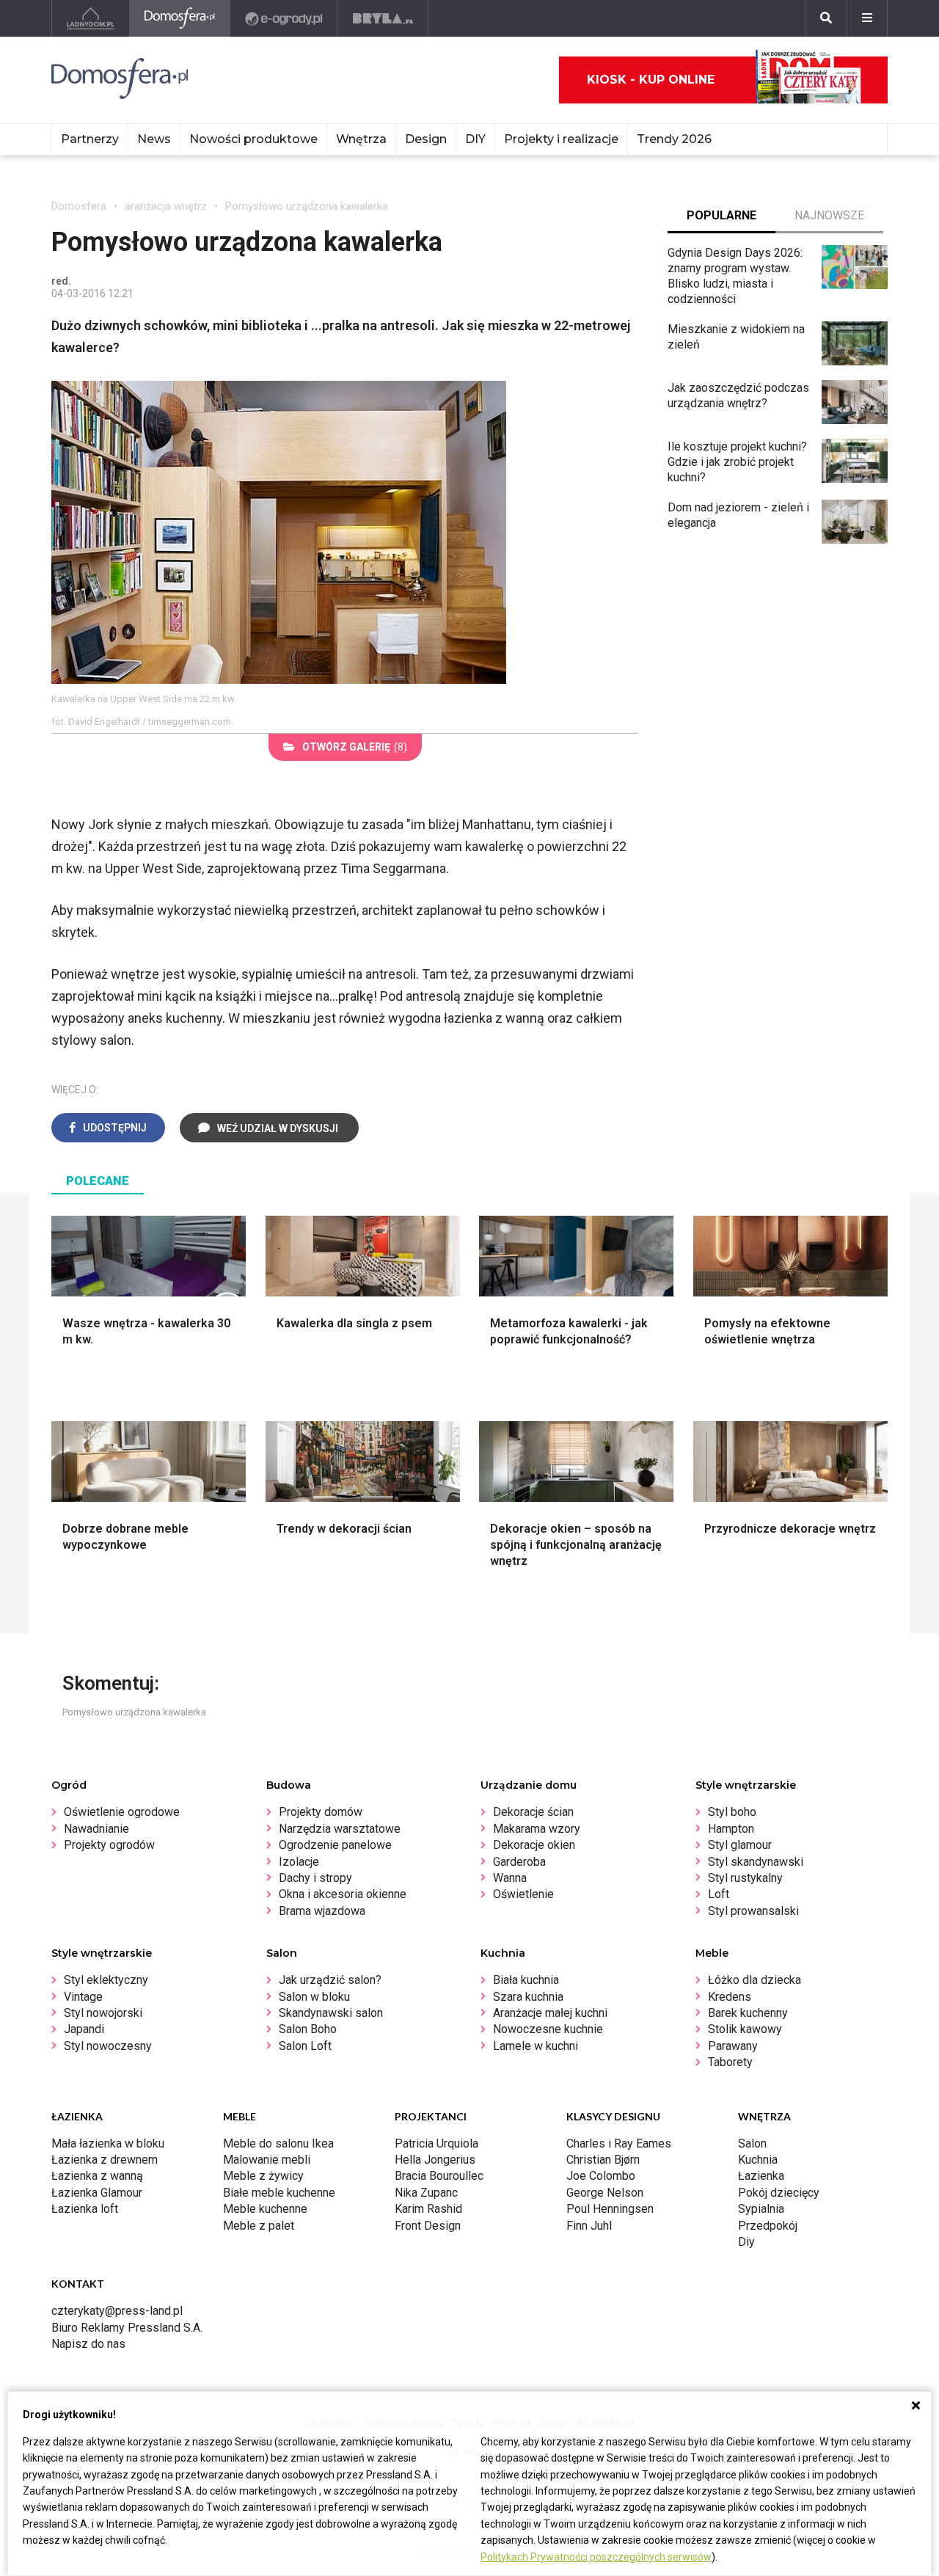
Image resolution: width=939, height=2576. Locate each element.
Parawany (733, 2046)
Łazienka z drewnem (105, 2160)
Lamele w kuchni (536, 2046)
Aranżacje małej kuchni (550, 2013)
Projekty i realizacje (561, 139)
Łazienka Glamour (97, 2193)
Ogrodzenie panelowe (335, 1845)
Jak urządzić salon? (330, 1980)
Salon (752, 2143)
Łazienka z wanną (97, 2176)
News (154, 139)
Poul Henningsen (610, 2209)
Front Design (428, 2226)
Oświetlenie (523, 1894)
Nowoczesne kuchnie (548, 2029)
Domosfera (79, 206)
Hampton (731, 1829)
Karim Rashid (428, 2209)
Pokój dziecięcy (779, 2193)
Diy (746, 2242)
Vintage (83, 1997)
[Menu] (867, 18)
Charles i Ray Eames (619, 2143)
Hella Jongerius (435, 2160)
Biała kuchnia (526, 1980)
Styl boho (732, 1812)
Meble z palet (259, 2226)
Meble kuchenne (265, 2209)
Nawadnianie (96, 1829)
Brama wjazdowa (322, 1911)
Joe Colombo (601, 2176)
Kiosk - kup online (651, 80)
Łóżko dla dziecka (755, 1980)
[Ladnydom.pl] (91, 18)
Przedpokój (768, 2226)
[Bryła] (383, 18)
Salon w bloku (314, 1997)
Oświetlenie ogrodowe (122, 1812)
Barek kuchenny (748, 2013)
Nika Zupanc (426, 2193)
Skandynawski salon (331, 2013)
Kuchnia (758, 2160)
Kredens (730, 1997)
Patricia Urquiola (436, 2143)
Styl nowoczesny (108, 2046)
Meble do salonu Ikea (278, 2143)
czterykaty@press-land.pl (117, 2311)
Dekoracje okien (534, 1845)
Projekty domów (321, 1812)
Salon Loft (305, 2046)
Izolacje (299, 1862)
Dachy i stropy (315, 1878)
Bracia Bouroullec (439, 2176)
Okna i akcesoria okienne (343, 1894)
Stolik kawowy (745, 2029)
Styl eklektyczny (106, 1980)
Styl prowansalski (753, 1911)
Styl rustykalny (745, 1878)
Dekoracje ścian (533, 1812)
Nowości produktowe (253, 139)
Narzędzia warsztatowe (340, 1829)
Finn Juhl (589, 2226)
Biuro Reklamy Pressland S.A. (127, 2328)
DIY (475, 139)
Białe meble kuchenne (279, 2193)
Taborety (730, 2062)
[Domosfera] (180, 18)
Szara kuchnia (528, 1997)
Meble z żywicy (263, 2176)
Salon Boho (308, 2029)
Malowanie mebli (267, 2160)
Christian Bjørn (603, 2160)
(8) (355, 747)
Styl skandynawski (756, 1862)
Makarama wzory (537, 1829)
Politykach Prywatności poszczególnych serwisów (596, 2557)
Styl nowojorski (103, 2013)
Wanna (510, 1878)
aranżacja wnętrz (166, 206)
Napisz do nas (88, 2344)
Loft (719, 1894)
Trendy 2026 (674, 139)
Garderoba (519, 1862)
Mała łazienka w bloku (108, 2143)
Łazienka (761, 2176)
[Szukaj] (826, 18)
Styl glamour (740, 1845)
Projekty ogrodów (109, 1845)
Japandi (84, 2029)
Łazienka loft (85, 2209)
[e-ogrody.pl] (284, 18)
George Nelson (605, 2193)
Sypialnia (761, 2209)
